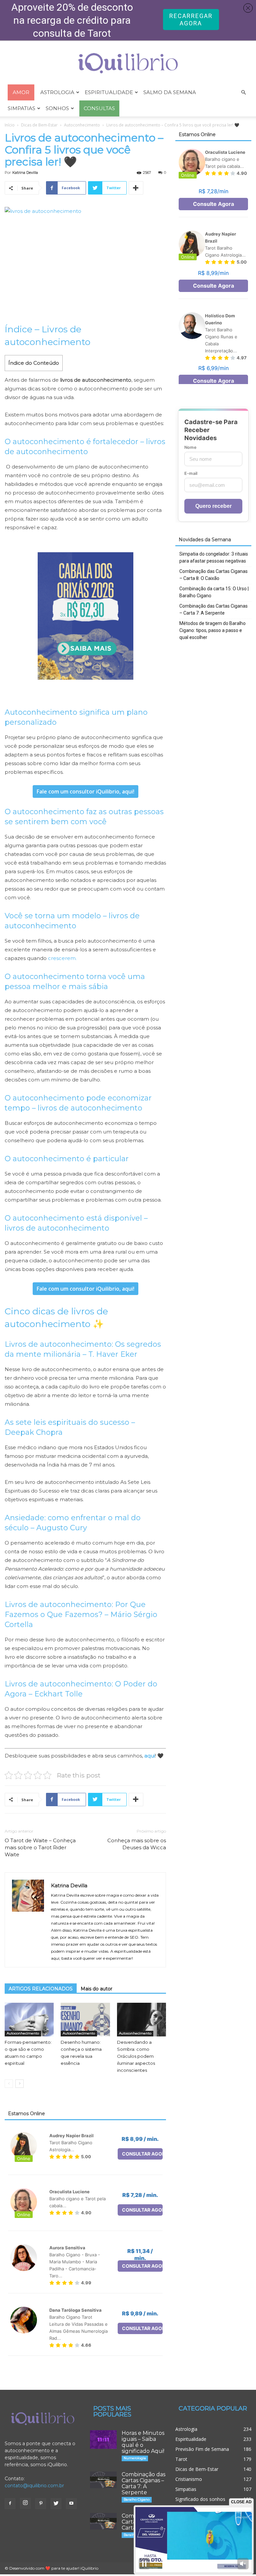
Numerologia (135, 2458)
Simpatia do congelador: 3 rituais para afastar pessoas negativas (214, 557)
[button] (243, 93)
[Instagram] (25, 2503)
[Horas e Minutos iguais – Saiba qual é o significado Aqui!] (103, 2440)
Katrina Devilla (25, 173)
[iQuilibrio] (128, 63)
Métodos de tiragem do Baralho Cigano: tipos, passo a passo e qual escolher (212, 630)
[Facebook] (10, 2504)
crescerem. (62, 958)
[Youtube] (71, 2504)
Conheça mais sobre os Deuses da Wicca (137, 1844)
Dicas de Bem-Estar (39, 125)
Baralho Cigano (137, 2499)
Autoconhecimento (82, 125)
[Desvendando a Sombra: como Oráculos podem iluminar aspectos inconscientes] (141, 2020)
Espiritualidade (109, 92)
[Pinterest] (41, 2504)
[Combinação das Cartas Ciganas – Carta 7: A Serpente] (103, 2480)
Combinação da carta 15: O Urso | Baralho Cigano (214, 592)
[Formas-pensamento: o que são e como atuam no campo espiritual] (29, 2020)
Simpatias (21, 108)
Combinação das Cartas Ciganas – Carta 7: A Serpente (213, 609)
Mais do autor (96, 1989)
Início (10, 125)
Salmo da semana (170, 92)
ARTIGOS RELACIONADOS (41, 1989)
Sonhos (57, 108)
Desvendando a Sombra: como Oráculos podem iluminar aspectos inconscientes (136, 2056)
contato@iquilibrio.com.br (34, 2486)
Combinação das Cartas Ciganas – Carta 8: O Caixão (213, 575)
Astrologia (57, 92)
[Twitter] (56, 2504)
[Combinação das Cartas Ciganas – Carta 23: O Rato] (103, 2521)
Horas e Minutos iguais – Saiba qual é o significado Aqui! (143, 2442)
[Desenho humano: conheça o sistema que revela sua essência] (85, 2020)
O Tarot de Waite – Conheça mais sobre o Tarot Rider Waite (40, 1847)
